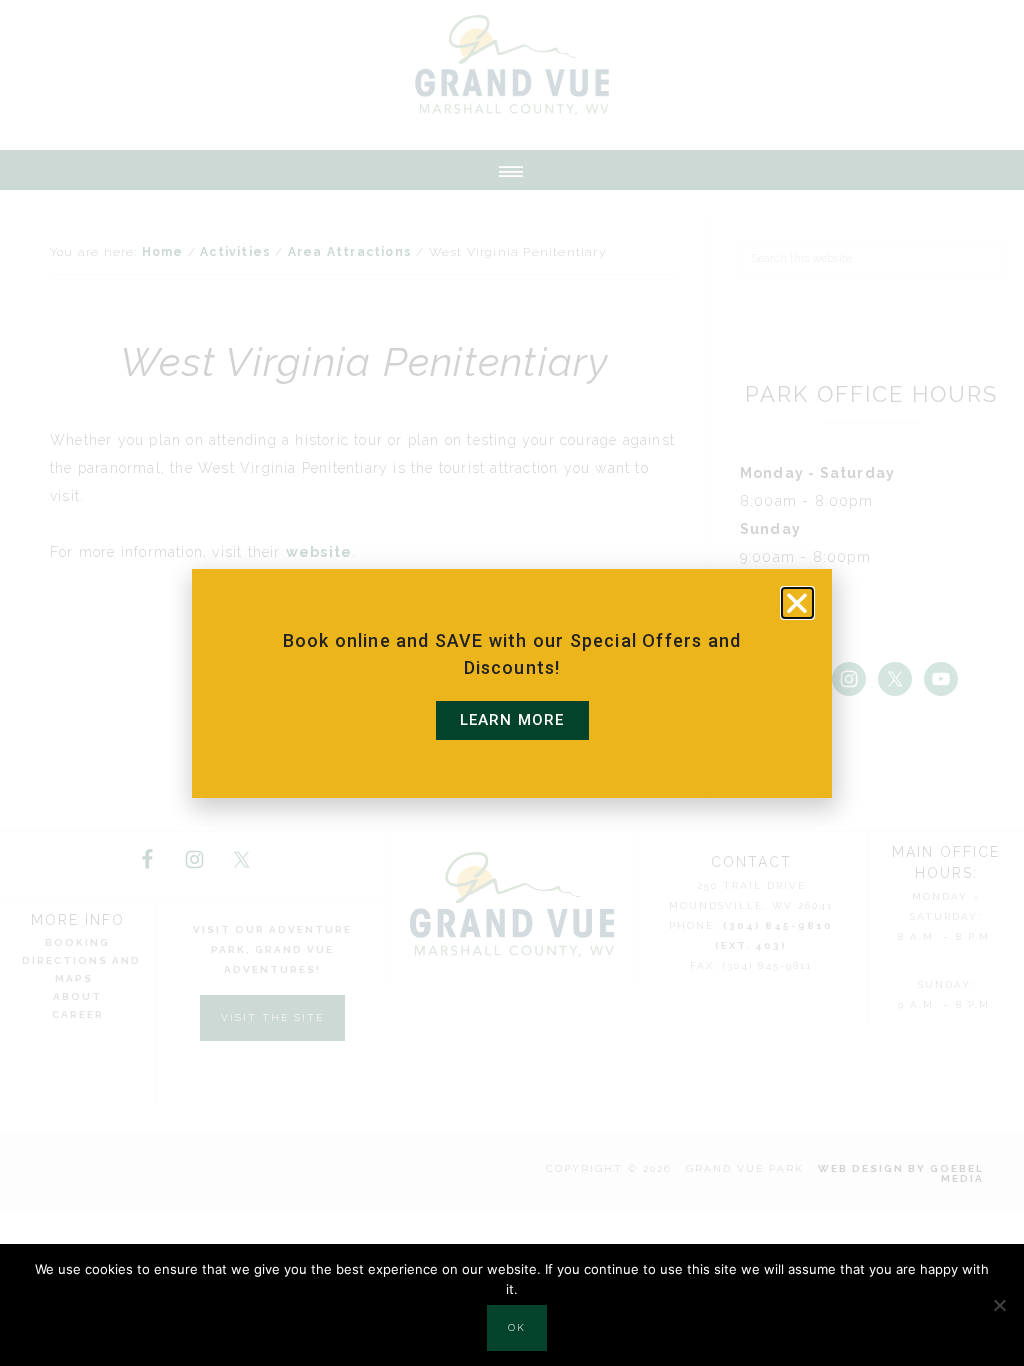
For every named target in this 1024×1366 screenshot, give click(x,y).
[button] (797, 603)
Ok (517, 1327)
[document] (512, 683)
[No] (999, 1305)
